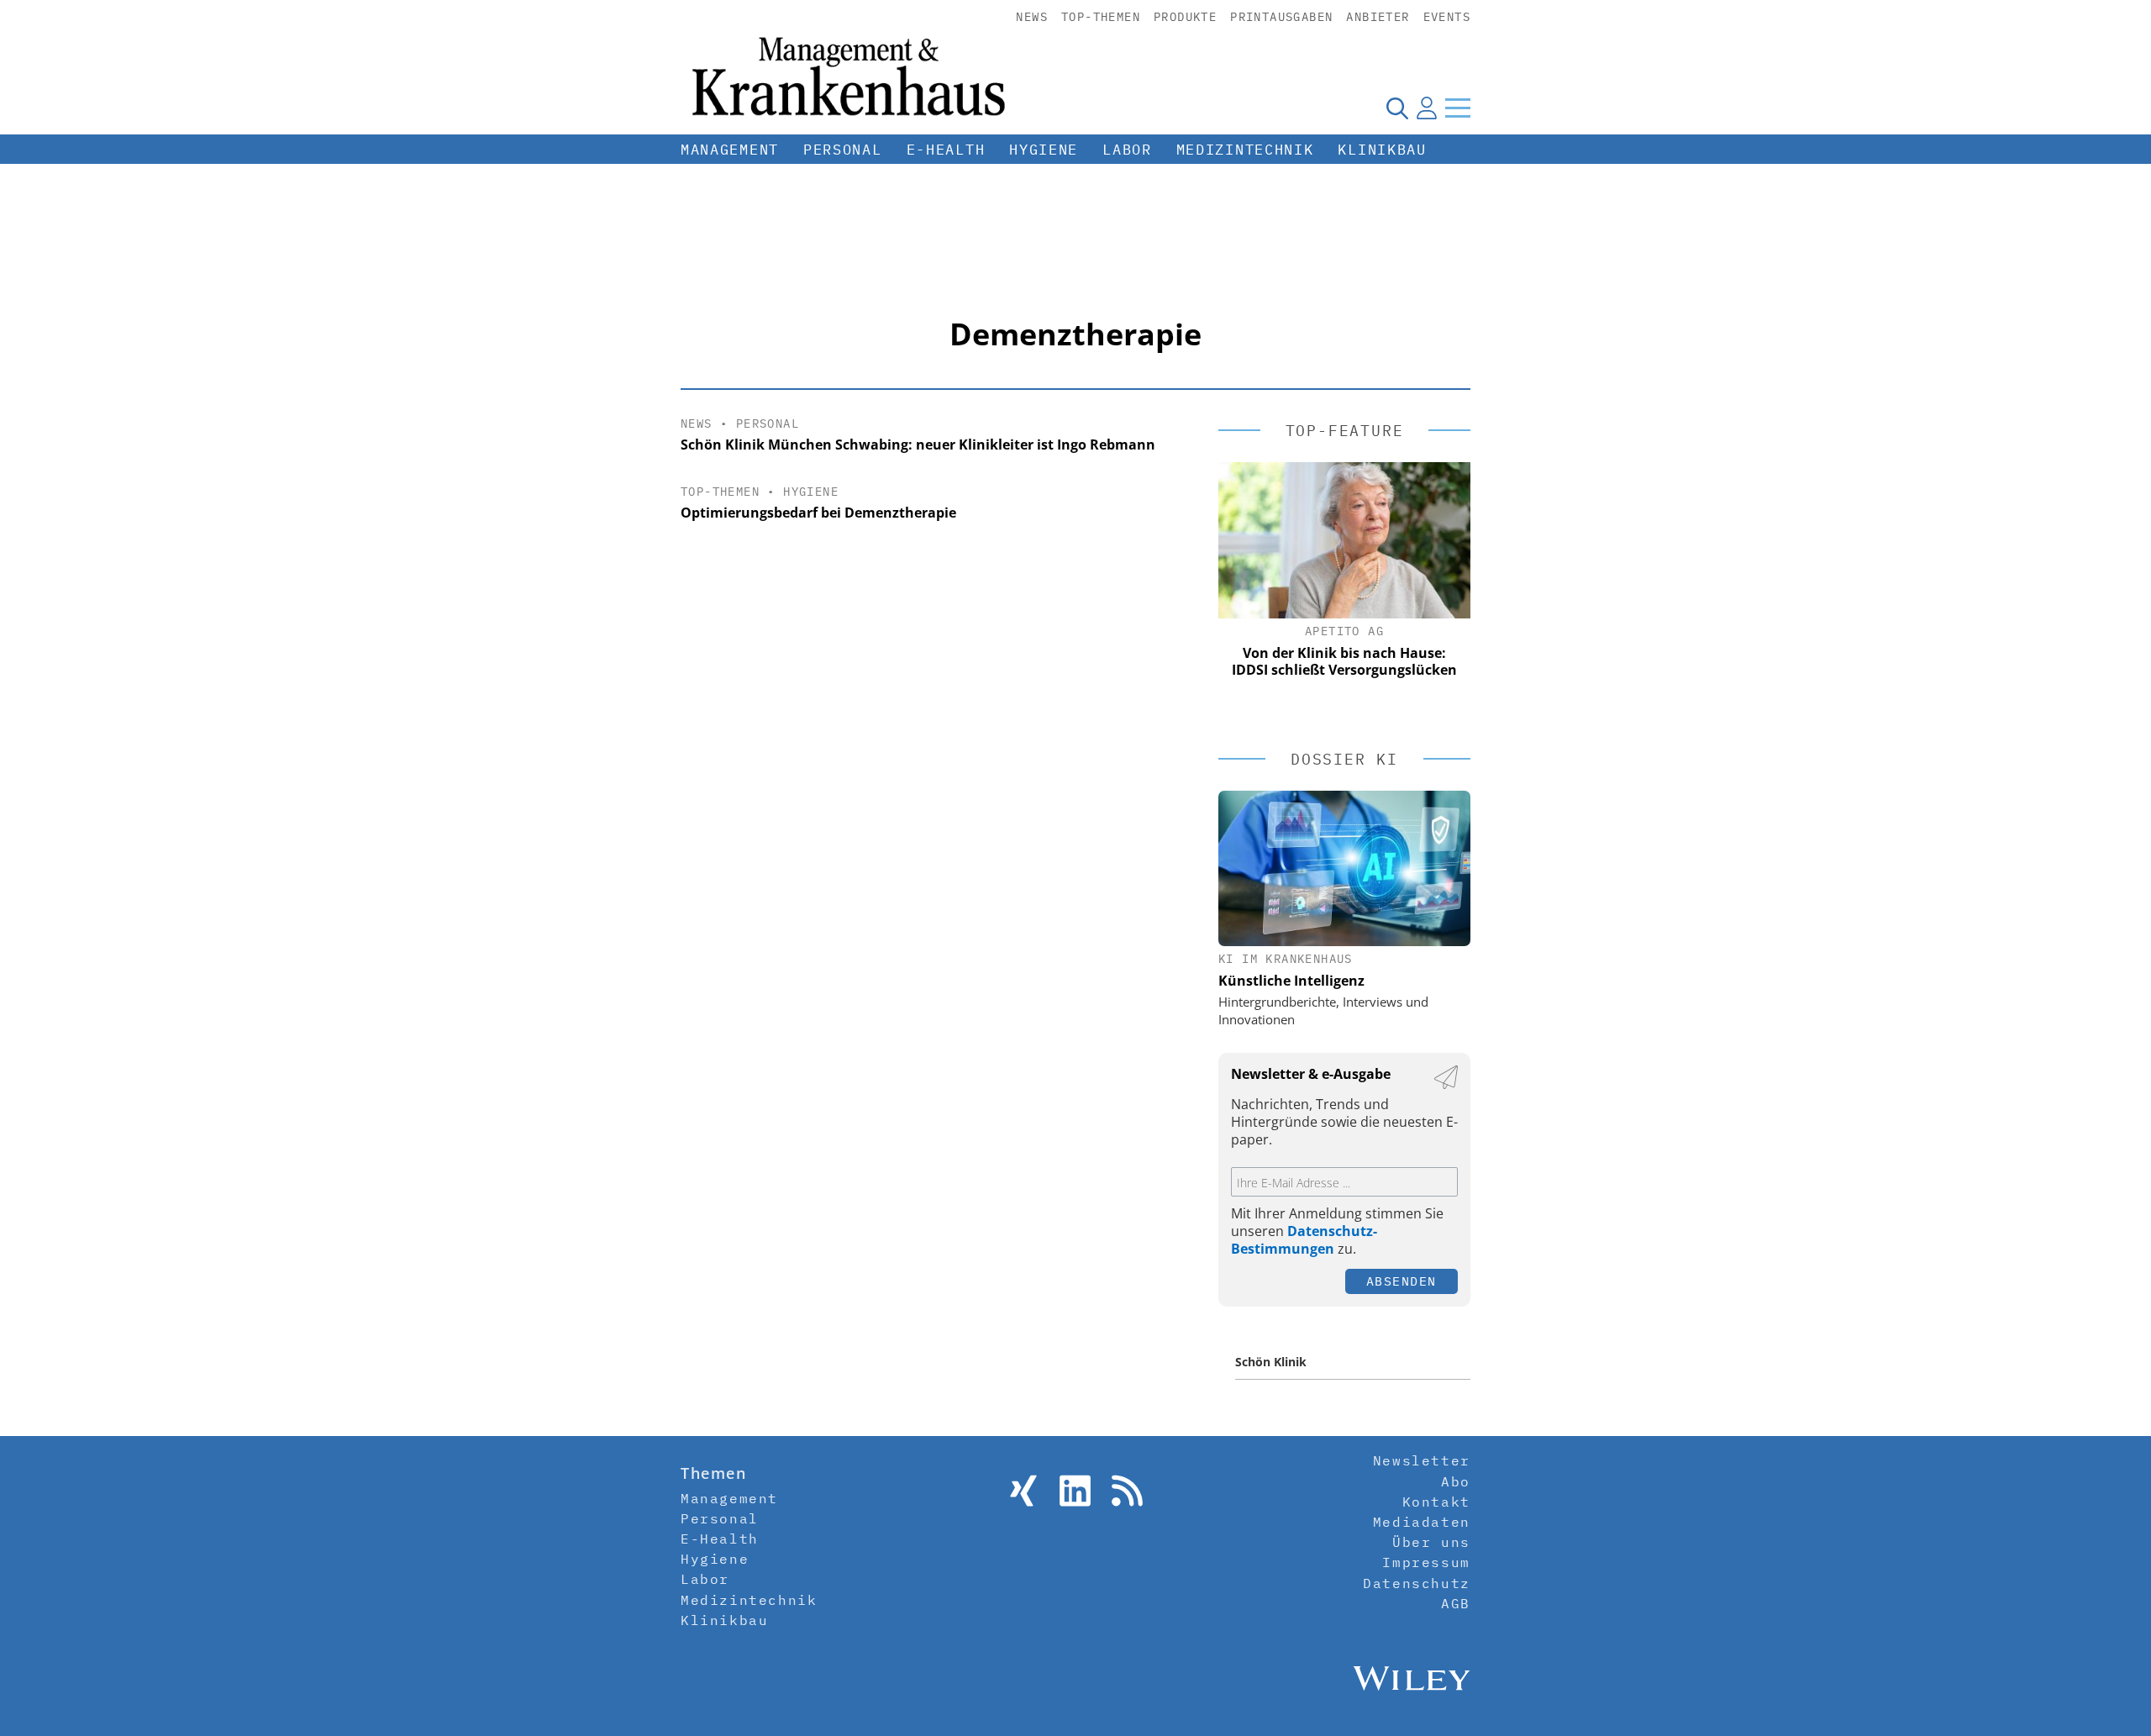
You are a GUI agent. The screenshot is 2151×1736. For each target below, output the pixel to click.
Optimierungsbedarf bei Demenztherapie (818, 513)
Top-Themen (1101, 17)
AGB (1456, 1603)
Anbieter (1378, 17)
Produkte (1185, 17)
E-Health (946, 150)
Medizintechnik (1245, 150)
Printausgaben (1281, 17)
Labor (1127, 150)
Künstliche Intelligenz (1291, 981)
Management (730, 150)
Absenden (1402, 1281)
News (1032, 17)
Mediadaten (1422, 1522)
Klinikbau (1382, 150)
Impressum (1426, 1562)
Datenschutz (1417, 1583)
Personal (843, 150)
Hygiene (1044, 150)
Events (1447, 17)
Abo (1456, 1481)
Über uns (1431, 1542)
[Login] (1427, 108)
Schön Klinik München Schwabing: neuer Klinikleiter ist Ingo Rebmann (918, 445)
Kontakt (1436, 1502)
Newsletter (1422, 1460)
